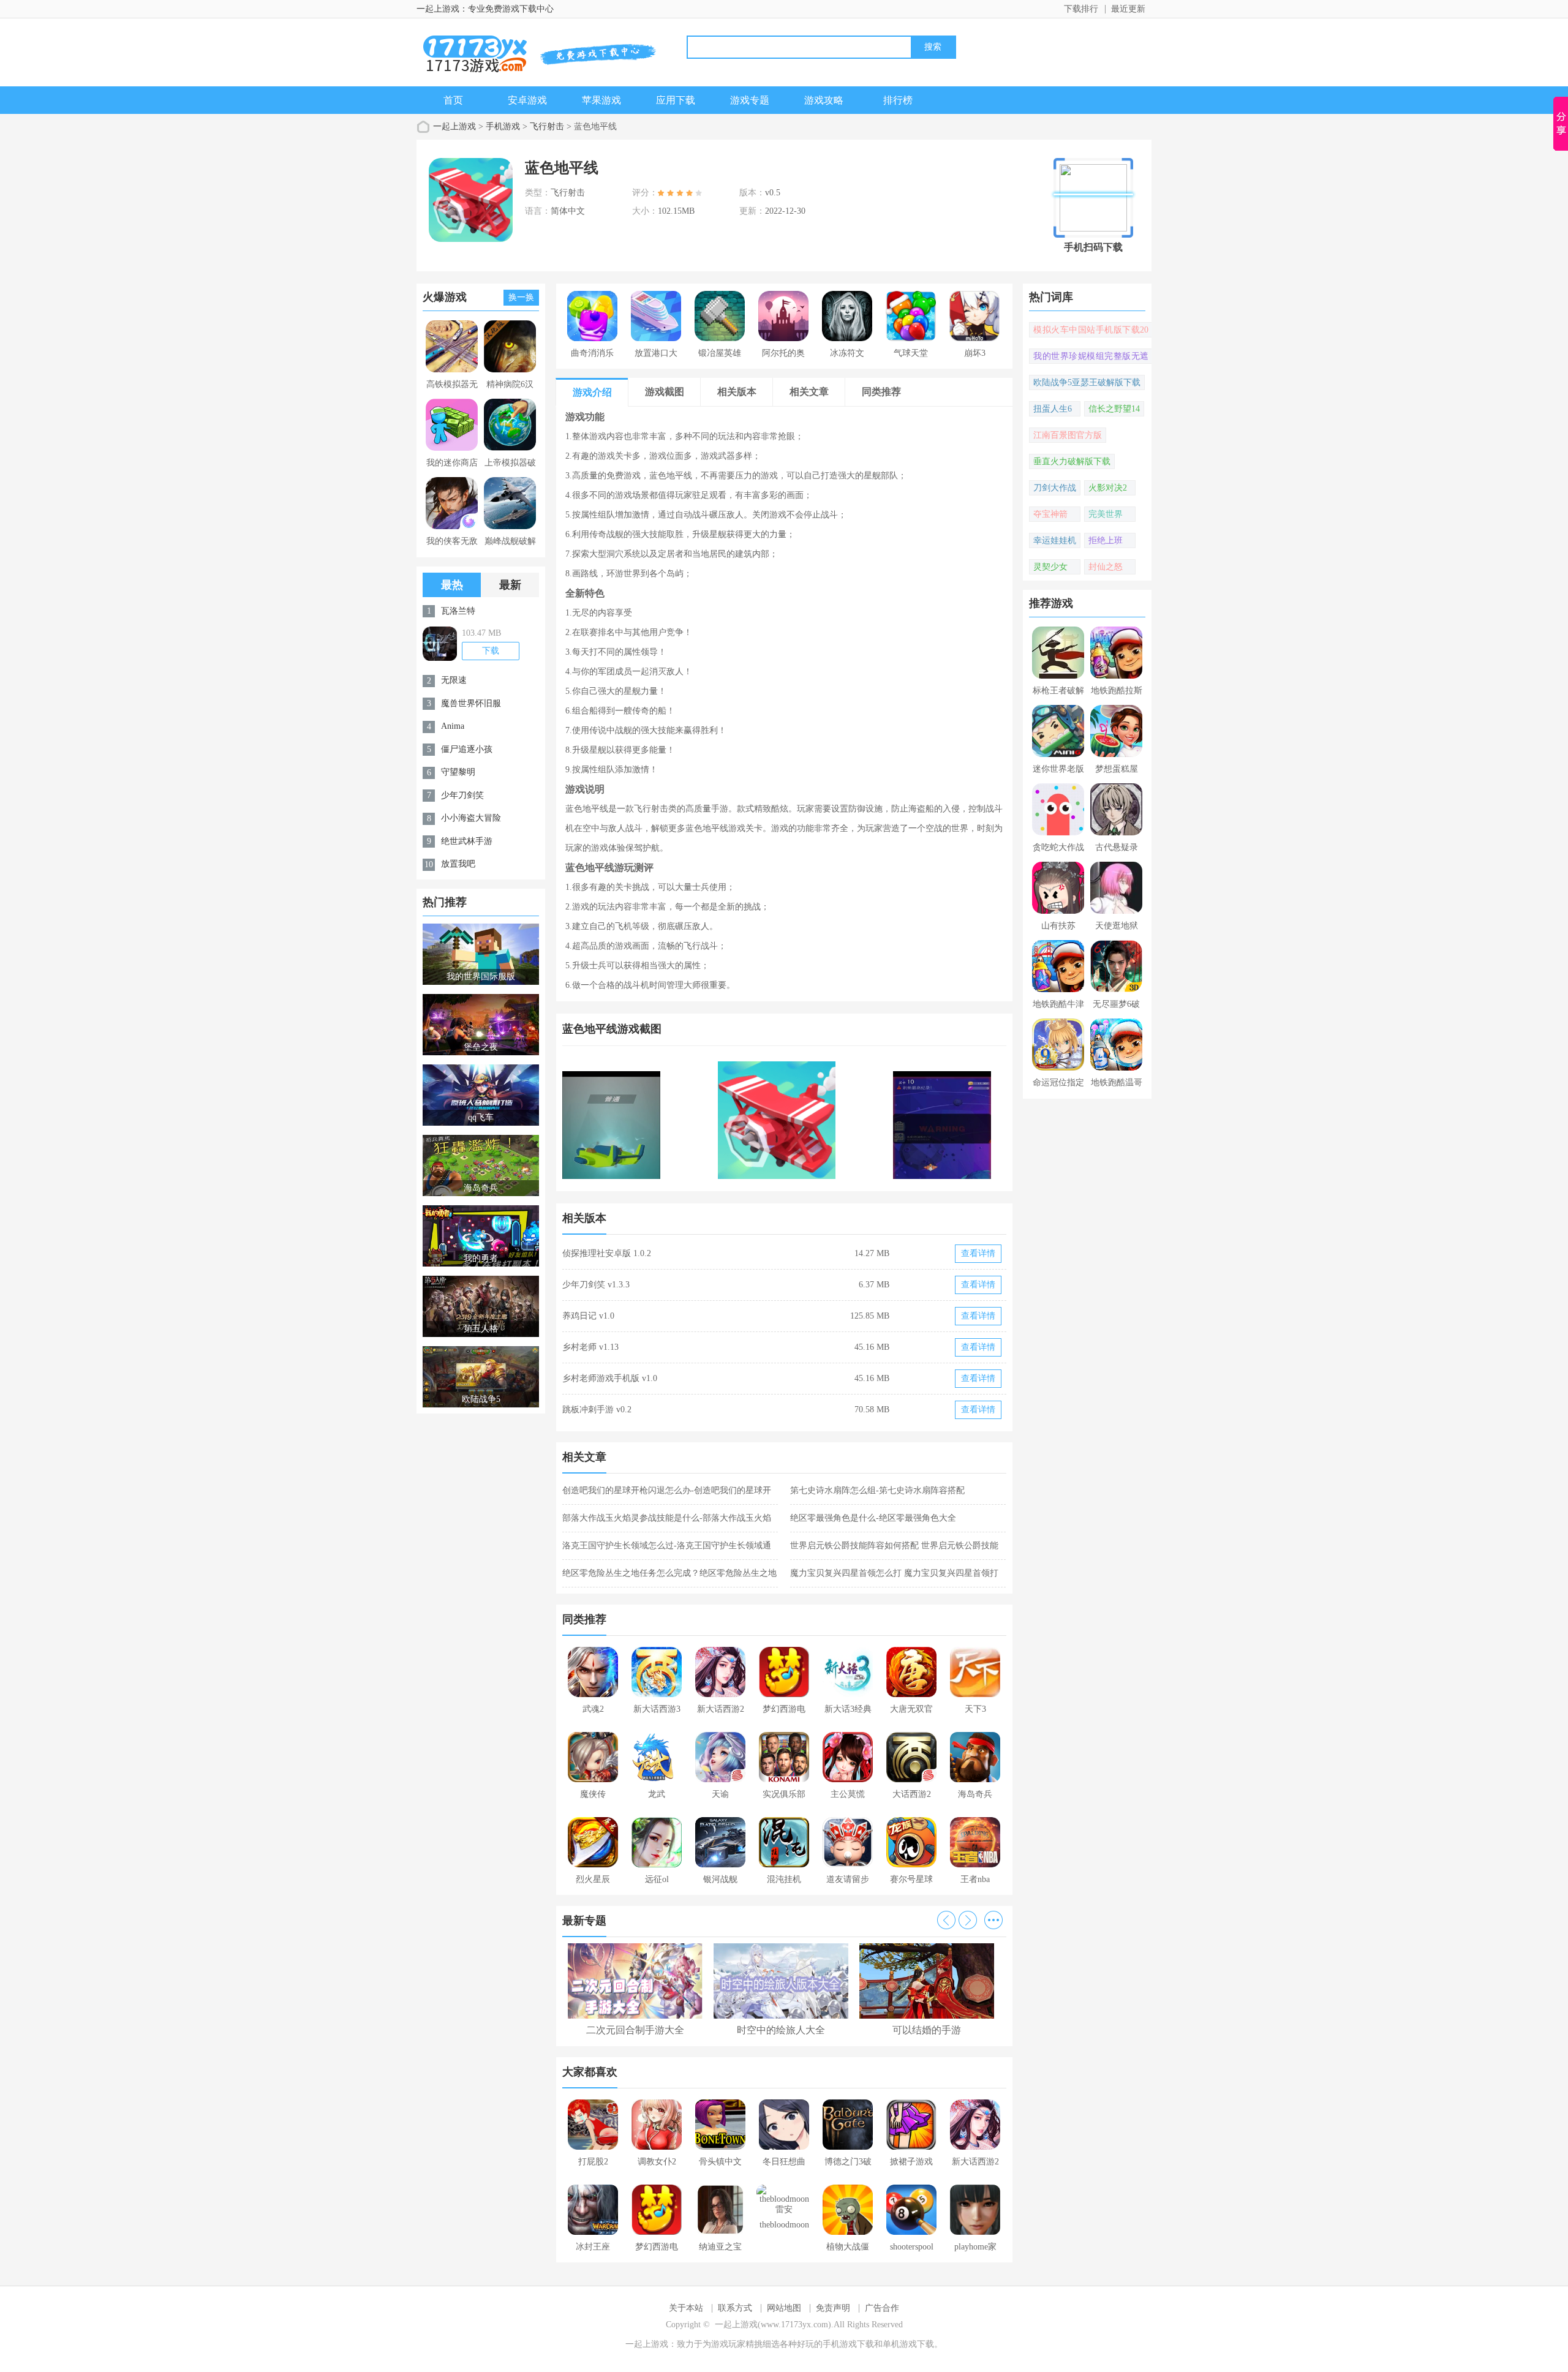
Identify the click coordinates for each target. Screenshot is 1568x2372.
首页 (453, 100)
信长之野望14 (1114, 409)
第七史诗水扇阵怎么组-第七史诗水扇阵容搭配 (877, 1490)
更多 (993, 1920)
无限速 (454, 680)
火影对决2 (1108, 488)
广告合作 (882, 2308)
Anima (453, 726)
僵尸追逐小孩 (467, 749)
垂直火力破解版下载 (1072, 461)
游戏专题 (750, 100)
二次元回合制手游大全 (635, 2030)
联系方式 (735, 2308)
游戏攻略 (824, 100)
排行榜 (898, 100)
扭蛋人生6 (1053, 409)
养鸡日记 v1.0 (588, 1316)
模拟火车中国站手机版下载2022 (1091, 331)
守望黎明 (458, 772)
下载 (491, 651)
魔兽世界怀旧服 (471, 703)
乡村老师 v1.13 (590, 1347)
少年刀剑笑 (462, 795)
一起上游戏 (454, 126)
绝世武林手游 (467, 841)
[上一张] (673, 1120)
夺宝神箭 (1050, 514)
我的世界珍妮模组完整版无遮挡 (1091, 358)
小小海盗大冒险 (471, 818)
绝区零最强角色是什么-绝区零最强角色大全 (873, 1518)
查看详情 (978, 1253)
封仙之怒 (1106, 567)
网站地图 (784, 2308)
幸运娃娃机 (1055, 540)
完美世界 (1106, 514)
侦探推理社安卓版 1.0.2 (607, 1253)
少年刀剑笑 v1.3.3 (596, 1285)
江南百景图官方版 (1068, 435)
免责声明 (833, 2308)
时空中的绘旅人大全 (781, 2030)
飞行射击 (547, 126)
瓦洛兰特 (458, 611)
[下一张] (896, 1120)
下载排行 (1081, 9)
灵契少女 (1050, 567)
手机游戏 (503, 126)
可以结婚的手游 (927, 2030)
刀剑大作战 (1055, 488)
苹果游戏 (601, 100)
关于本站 (686, 2308)
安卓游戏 (527, 100)
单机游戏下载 (908, 2344)
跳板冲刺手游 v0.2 (597, 1410)
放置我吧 (458, 864)
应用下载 (676, 100)
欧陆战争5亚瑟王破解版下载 (1087, 382)
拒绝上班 (1106, 540)
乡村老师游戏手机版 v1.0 (610, 1378)
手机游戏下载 (848, 2344)
